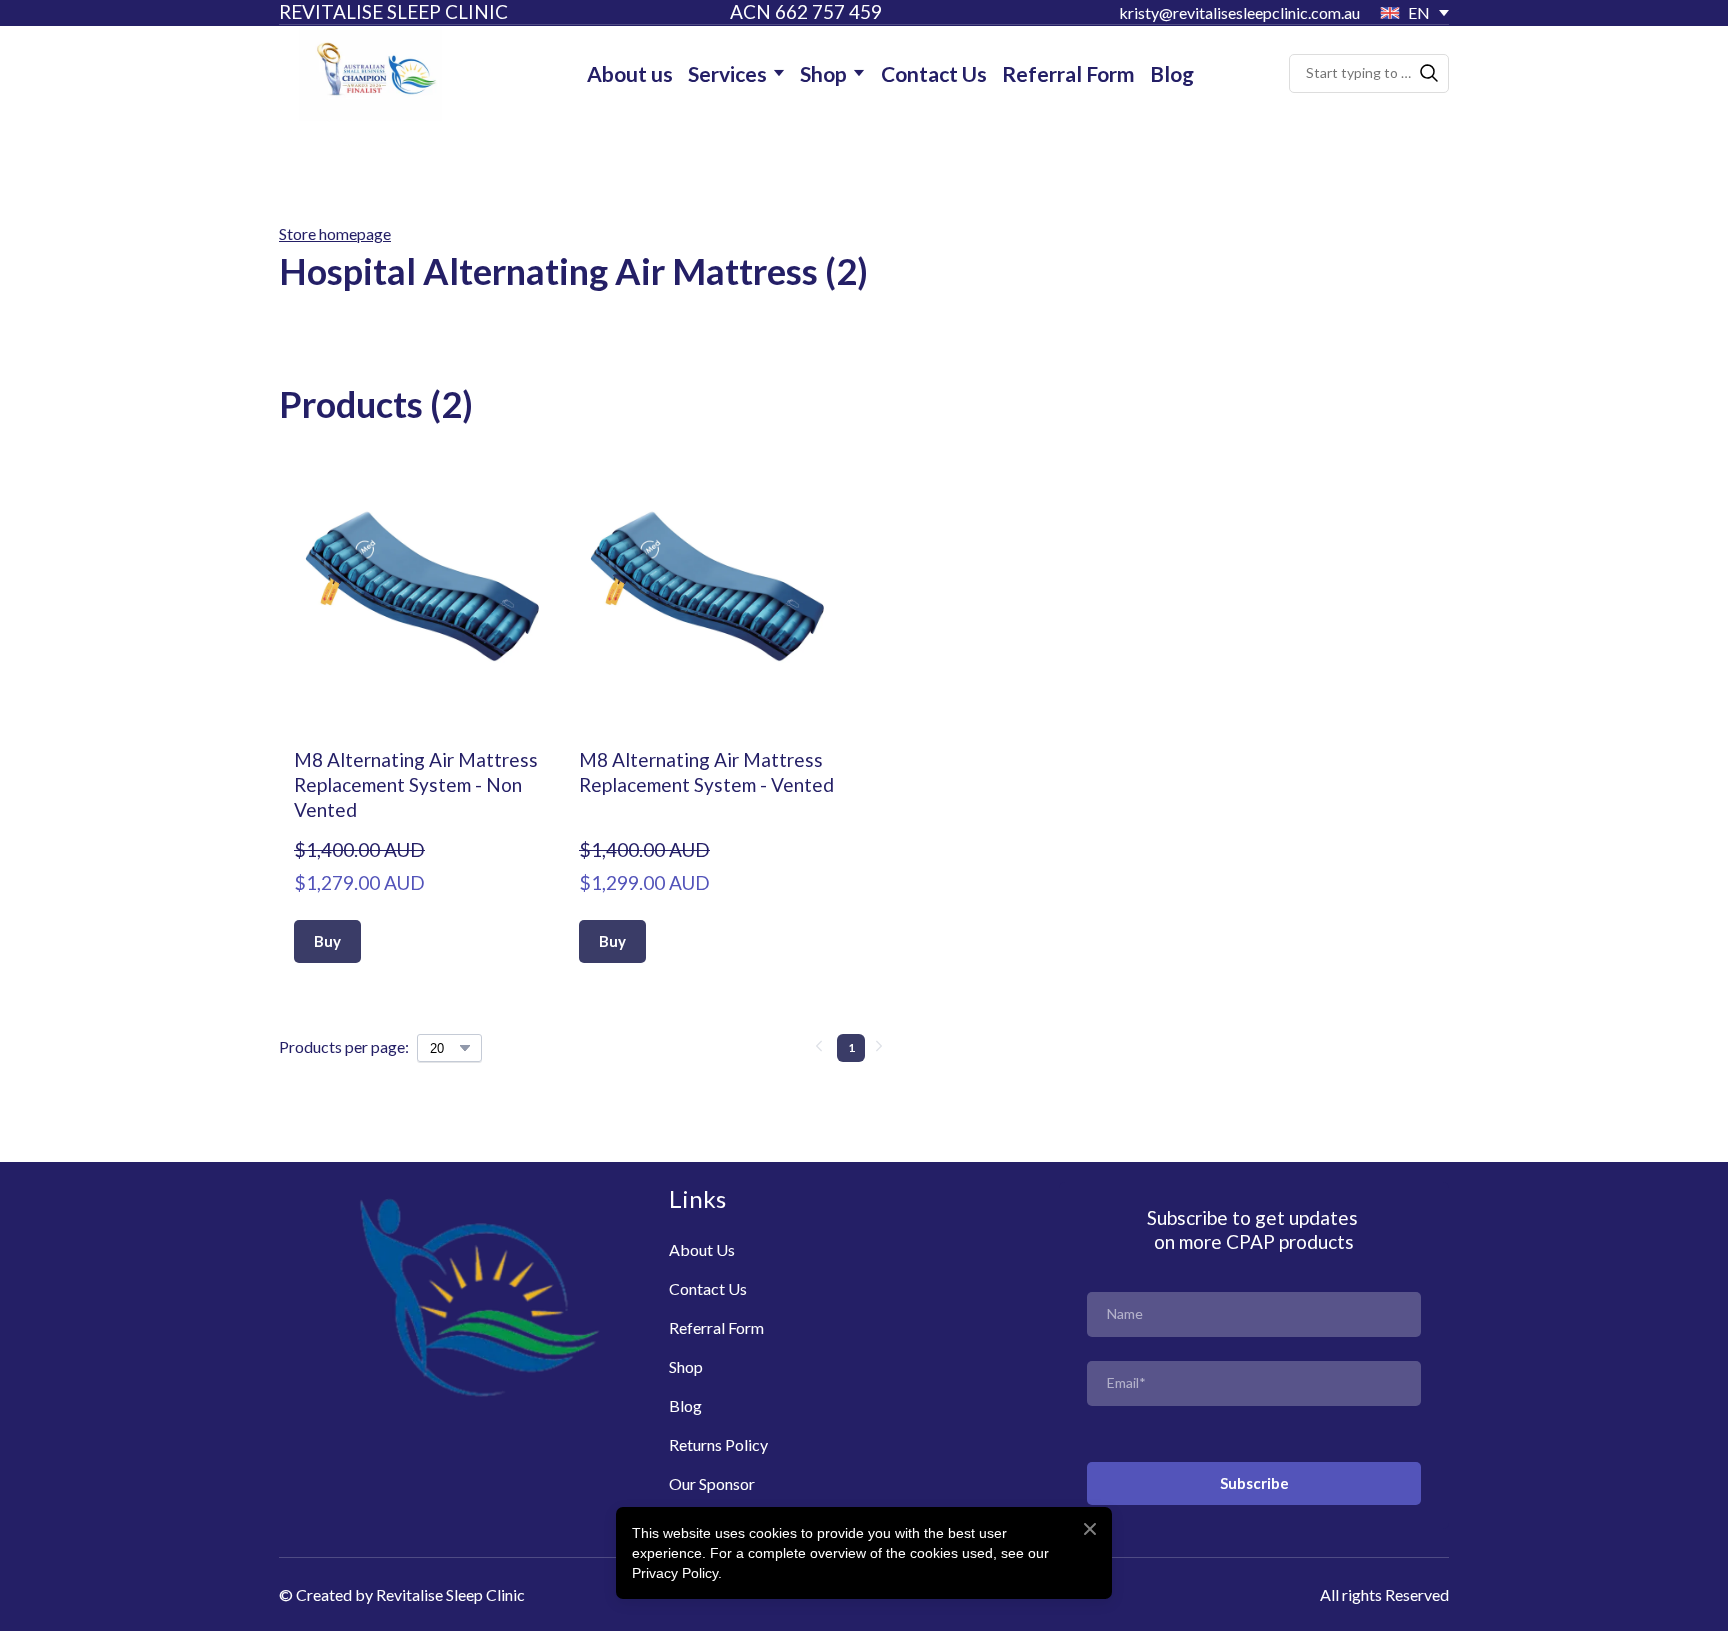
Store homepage (335, 233)
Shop (823, 73)
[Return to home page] (370, 73)
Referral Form (1068, 73)
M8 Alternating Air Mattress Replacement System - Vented (706, 772)
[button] (1429, 73)
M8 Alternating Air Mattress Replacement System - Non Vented (416, 784)
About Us (702, 1249)
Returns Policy (718, 1444)
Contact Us (934, 73)
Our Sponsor (712, 1483)
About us (630, 73)
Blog (1172, 73)
